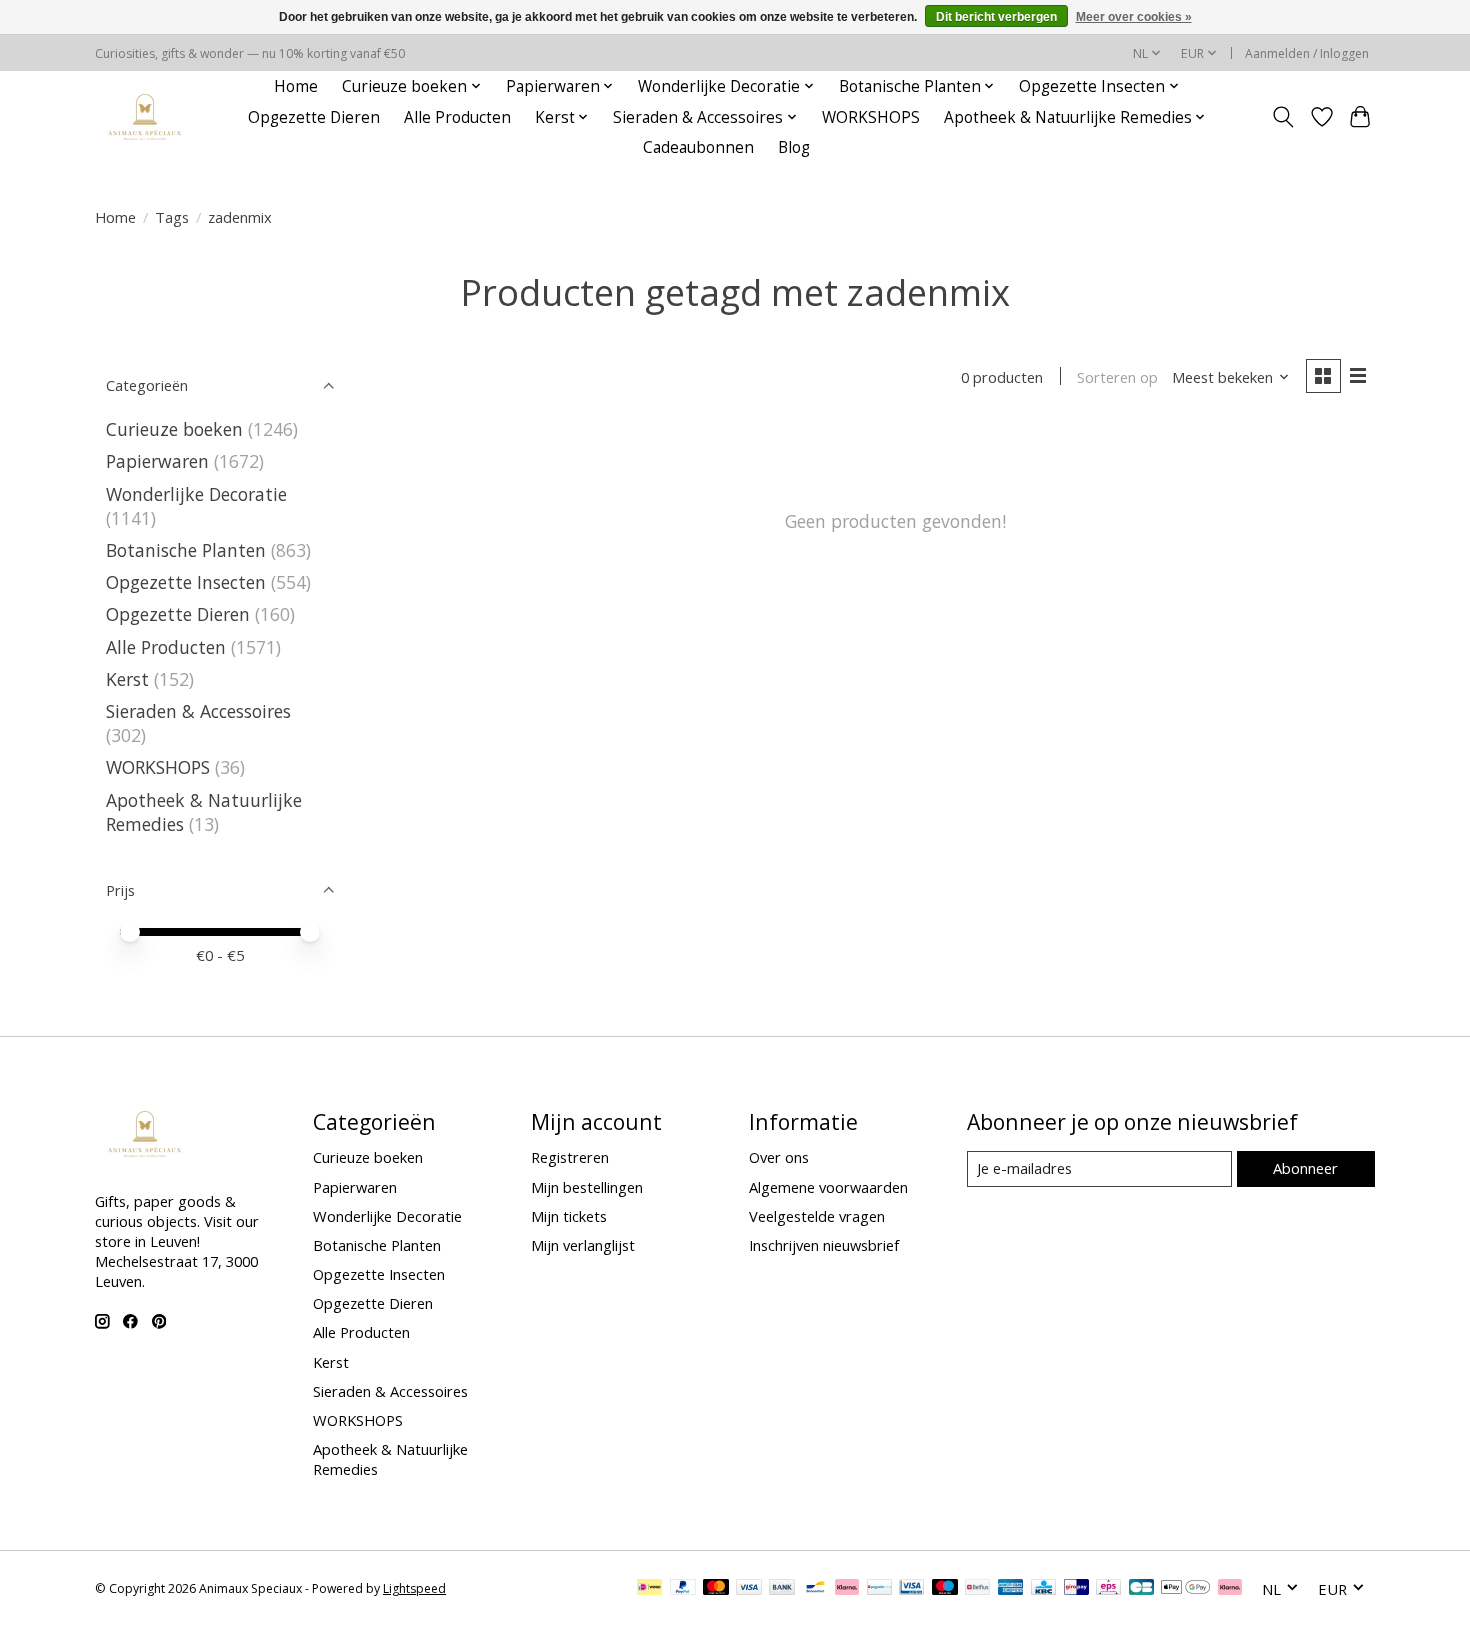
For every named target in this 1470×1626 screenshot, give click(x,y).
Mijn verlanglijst (583, 1245)
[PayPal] (683, 1589)
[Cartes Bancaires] (1141, 1589)
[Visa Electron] (911, 1589)
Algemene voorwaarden (828, 1187)
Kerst (127, 679)
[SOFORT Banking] (847, 1589)
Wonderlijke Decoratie (196, 494)
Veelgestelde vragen (817, 1216)
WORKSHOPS (871, 117)
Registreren (570, 1157)
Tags (172, 217)
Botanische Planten (186, 550)
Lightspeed (414, 1588)
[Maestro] (945, 1589)
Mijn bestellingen (587, 1187)
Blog (794, 147)
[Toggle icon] (1283, 117)
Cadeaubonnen (698, 147)
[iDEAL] (649, 1589)
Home (296, 86)
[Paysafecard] (879, 1589)
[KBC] (1043, 1589)
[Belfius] (977, 1589)
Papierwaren (157, 461)
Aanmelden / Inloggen (1307, 53)
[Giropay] (1076, 1589)
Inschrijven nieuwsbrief (824, 1245)
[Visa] (749, 1589)
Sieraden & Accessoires (198, 711)
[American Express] (1011, 1589)
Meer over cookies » (1134, 17)
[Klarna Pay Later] (1230, 1589)
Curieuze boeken (174, 429)
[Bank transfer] (782, 1589)
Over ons (779, 1157)
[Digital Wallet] (1185, 1589)
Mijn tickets (569, 1216)
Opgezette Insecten (186, 582)
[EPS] (1108, 1589)
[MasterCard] (716, 1589)
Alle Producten (457, 117)
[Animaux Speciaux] (145, 117)
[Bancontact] (815, 1589)
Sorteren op (1117, 377)
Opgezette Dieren (314, 117)
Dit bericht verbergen (996, 17)
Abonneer (1305, 1168)
